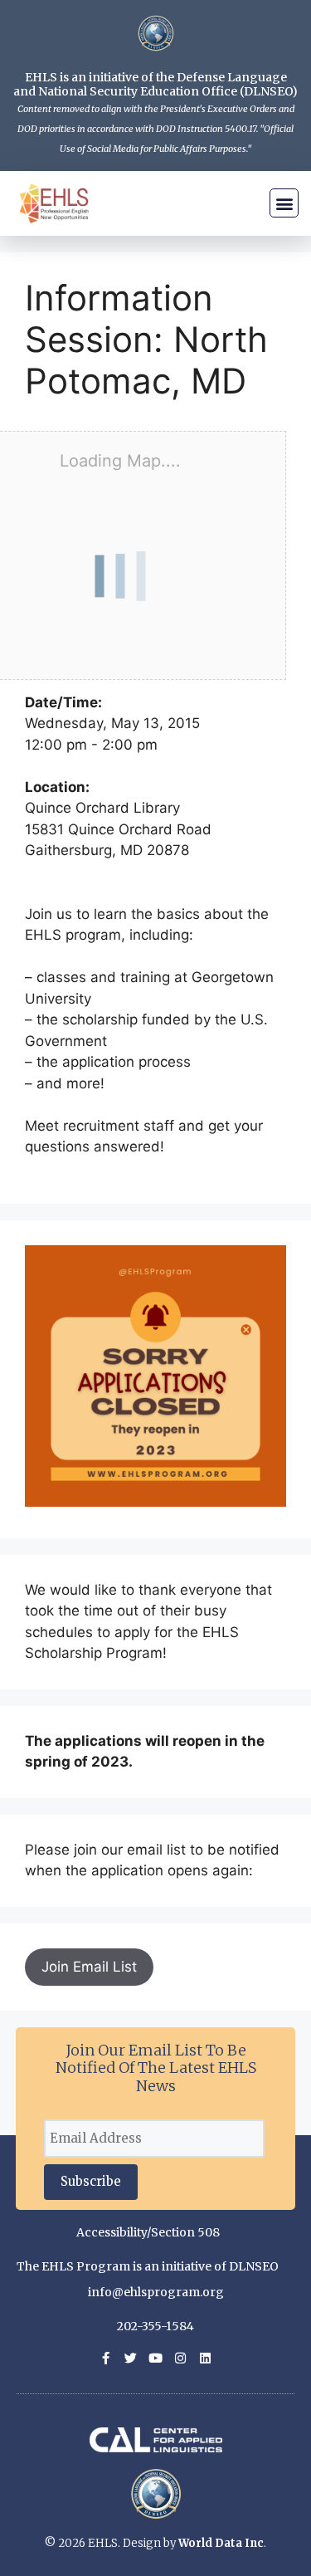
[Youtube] (155, 2358)
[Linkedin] (205, 2358)
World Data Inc (221, 2543)
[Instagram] (180, 2358)
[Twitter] (131, 2358)
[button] (284, 203)
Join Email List (89, 1967)
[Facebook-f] (106, 2358)
